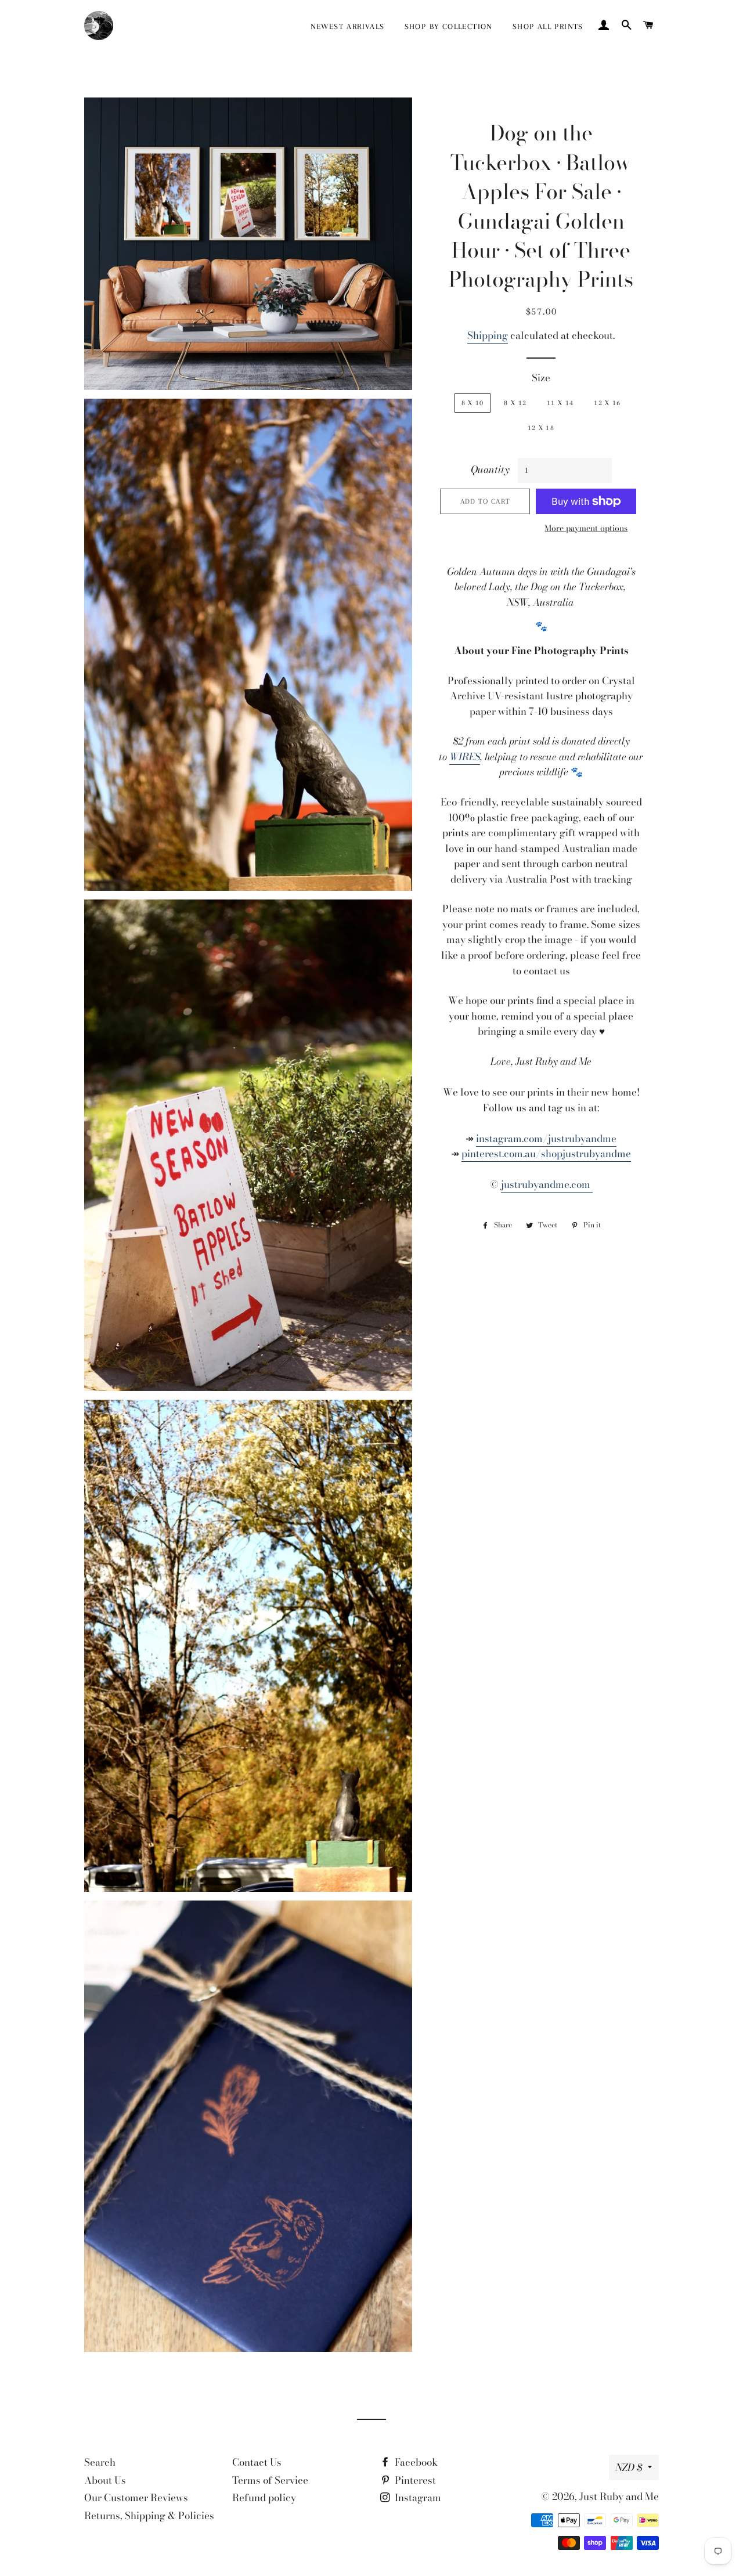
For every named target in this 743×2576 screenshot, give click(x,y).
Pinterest (414, 2480)
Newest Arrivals (348, 26)
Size (541, 378)
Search (100, 2462)
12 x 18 (541, 428)
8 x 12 (515, 403)
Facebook (415, 2462)
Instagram (417, 2498)
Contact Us (257, 2462)
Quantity (490, 469)
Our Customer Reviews (136, 2498)
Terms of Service (270, 2480)
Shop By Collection (449, 26)
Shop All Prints (548, 26)
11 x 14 (560, 403)
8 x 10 (473, 403)
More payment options (586, 528)
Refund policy (264, 2498)
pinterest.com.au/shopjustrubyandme (546, 1154)
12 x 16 (607, 403)
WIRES (465, 757)
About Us (105, 2480)
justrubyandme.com (547, 1184)
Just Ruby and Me (619, 2496)
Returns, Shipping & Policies (149, 2516)
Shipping (488, 335)
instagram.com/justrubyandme (546, 1139)
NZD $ (629, 2467)
